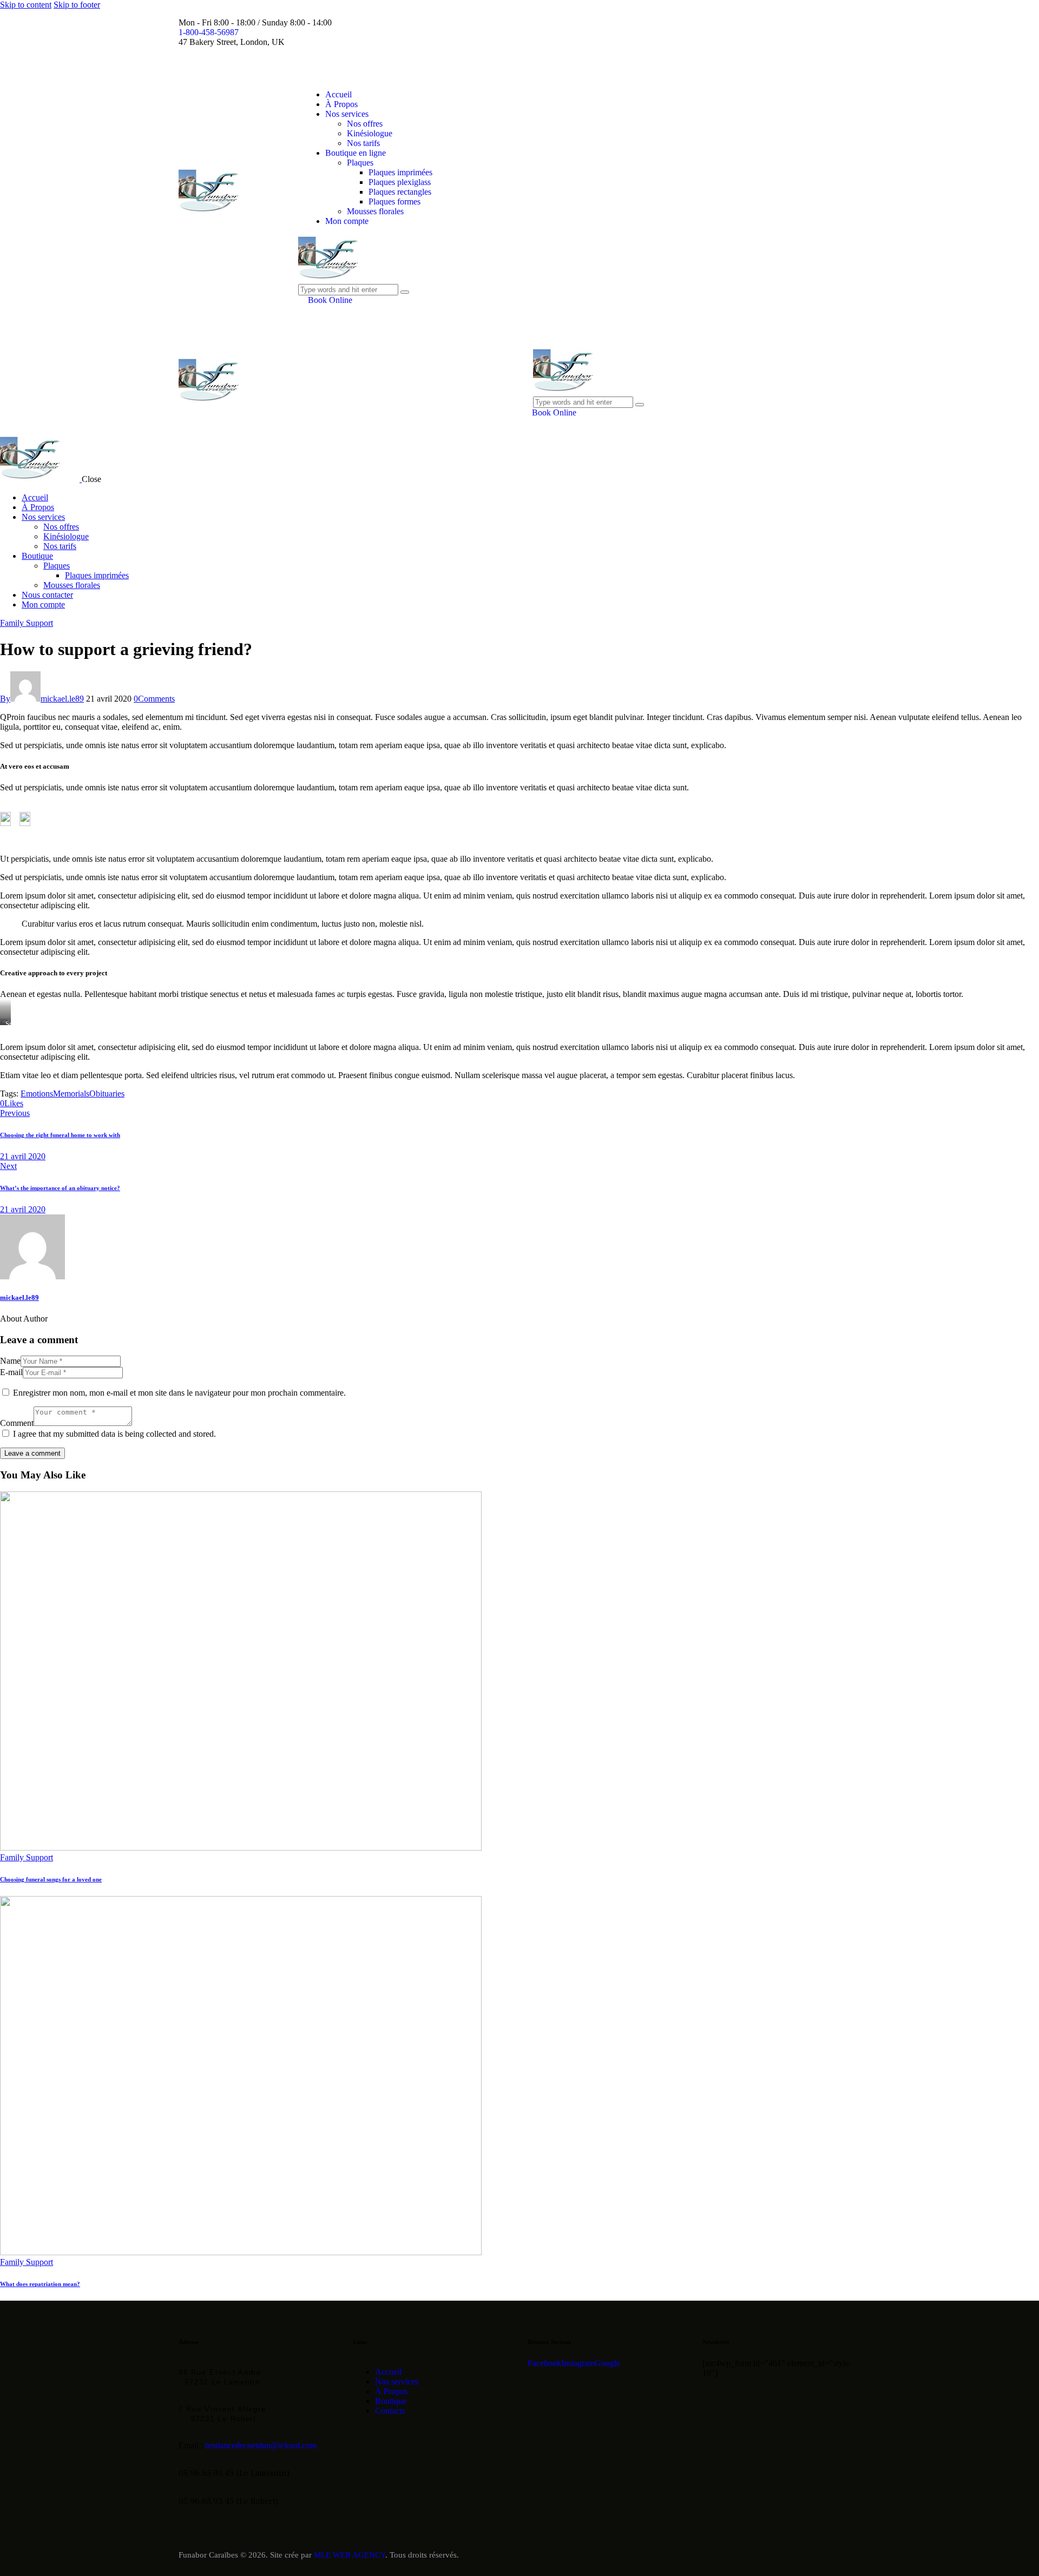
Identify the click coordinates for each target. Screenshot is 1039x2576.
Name (10, 1361)
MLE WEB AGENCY (350, 2555)
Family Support (27, 623)
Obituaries (107, 1094)
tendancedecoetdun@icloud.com (261, 2445)
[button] (12, 1103)
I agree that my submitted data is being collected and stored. (114, 1434)
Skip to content (26, 5)
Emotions (37, 1094)
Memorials (71, 1094)
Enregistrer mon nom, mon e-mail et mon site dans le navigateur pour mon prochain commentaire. (179, 1393)
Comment (17, 1423)
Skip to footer (77, 5)
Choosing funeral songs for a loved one (51, 1879)
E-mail (11, 1372)
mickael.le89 (19, 1297)
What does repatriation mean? (40, 2284)
